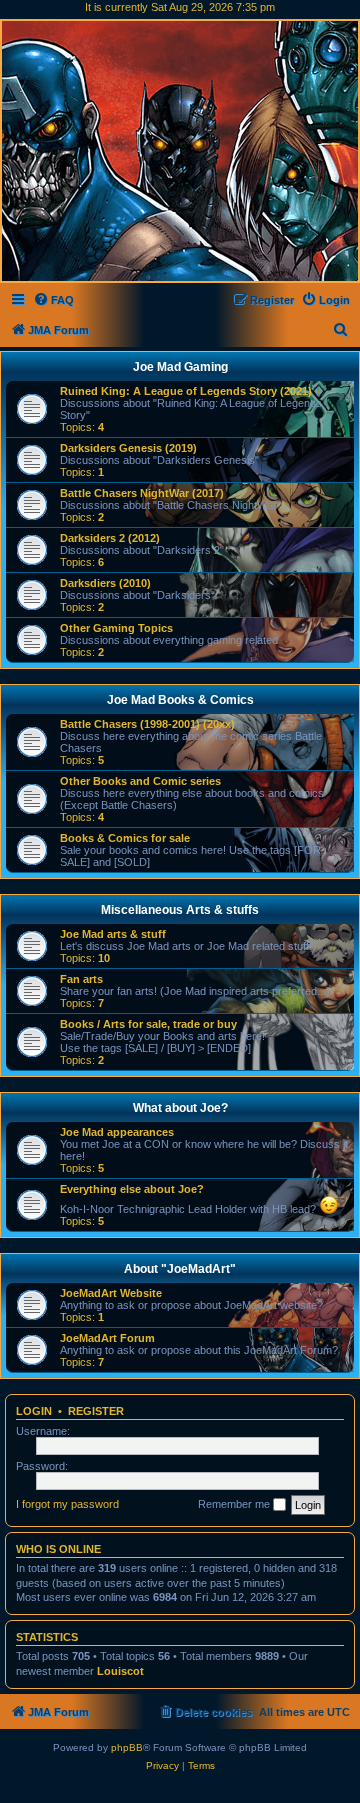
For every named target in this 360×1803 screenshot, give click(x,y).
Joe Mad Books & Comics (180, 700)
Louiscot (120, 1671)
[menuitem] (53, 300)
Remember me (235, 1504)
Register (96, 1411)
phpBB (127, 1747)
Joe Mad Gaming (180, 367)
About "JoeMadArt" (180, 1269)
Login (34, 1411)
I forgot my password (67, 1504)
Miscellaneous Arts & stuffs (180, 910)
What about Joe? (180, 1108)
